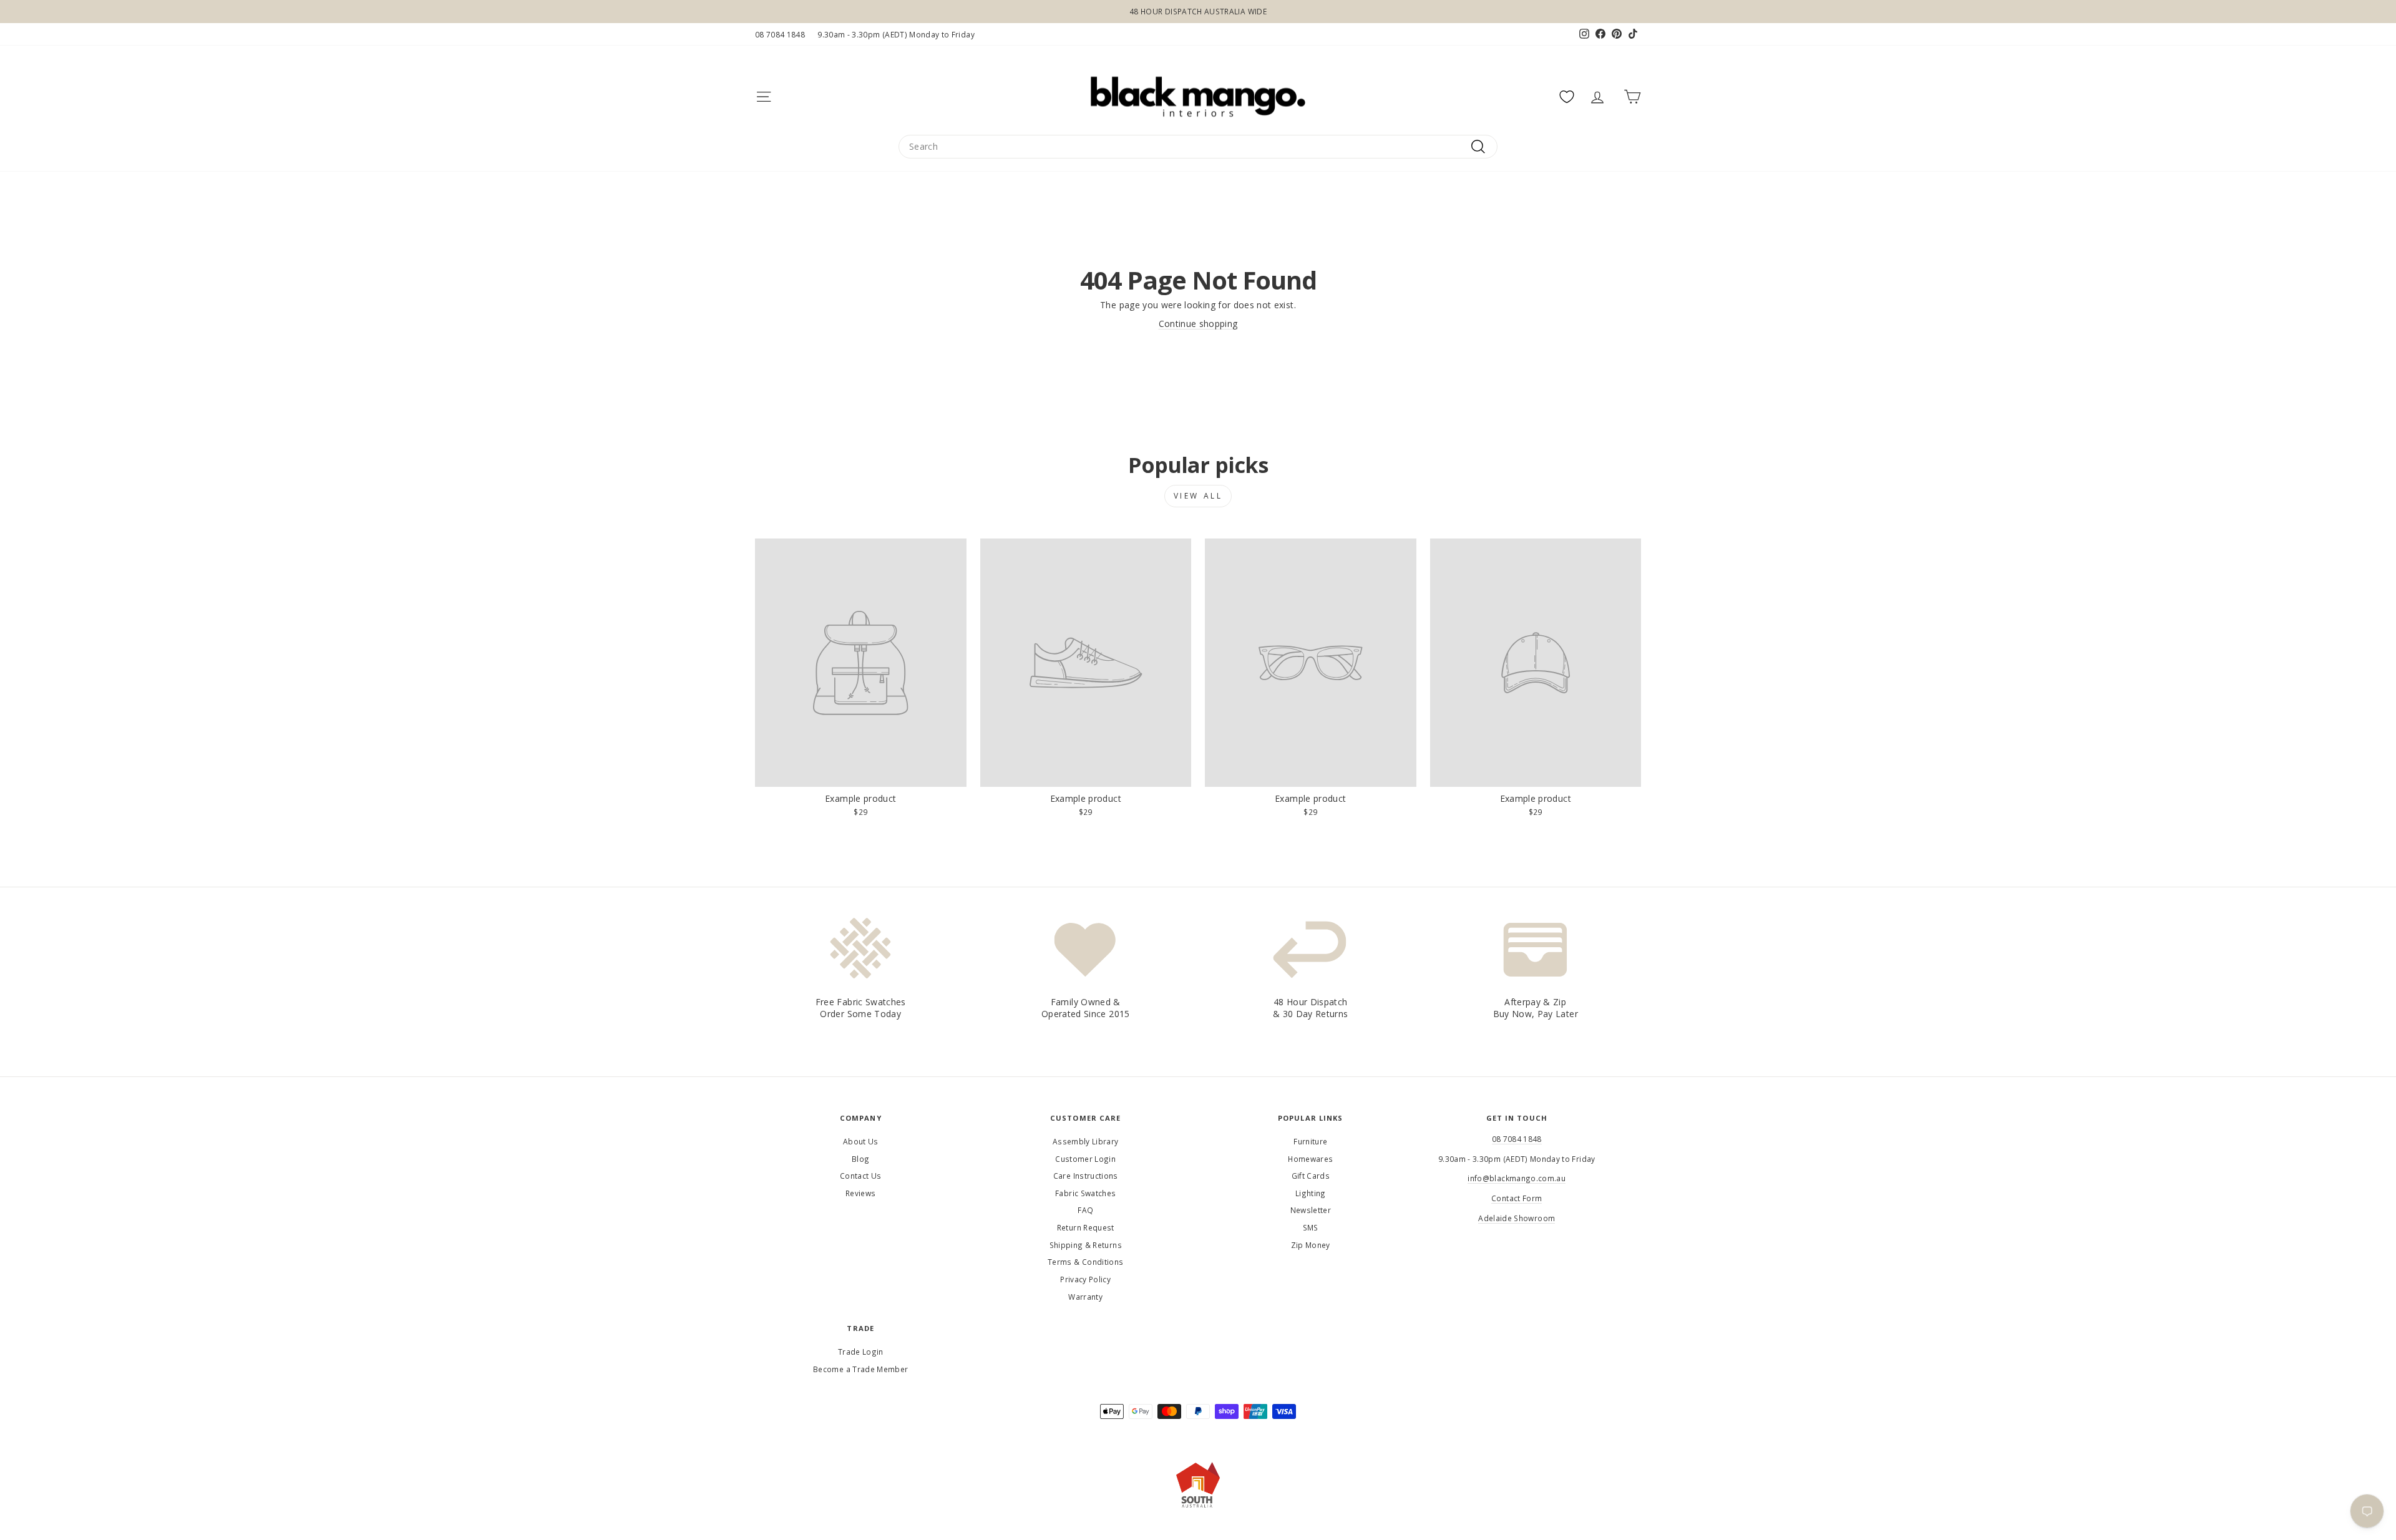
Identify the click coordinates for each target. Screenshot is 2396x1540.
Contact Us (861, 1176)
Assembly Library (1086, 1141)
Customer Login (1085, 1159)
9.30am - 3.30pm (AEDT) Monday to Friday (896, 34)
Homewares (1310, 1159)
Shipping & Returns (1086, 1245)
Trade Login (861, 1352)
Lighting (1311, 1193)
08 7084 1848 (780, 34)
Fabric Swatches (1085, 1193)
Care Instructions (1086, 1176)
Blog (860, 1159)
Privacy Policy (1085, 1279)
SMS (1311, 1227)
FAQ (1085, 1210)
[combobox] (1198, 147)
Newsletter (1311, 1210)
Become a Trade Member (860, 1369)
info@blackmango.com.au (1517, 1178)
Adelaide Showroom (1517, 1218)
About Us (861, 1141)
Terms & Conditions (1085, 1262)
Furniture (1310, 1141)
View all (1198, 496)
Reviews (860, 1193)
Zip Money (1311, 1245)
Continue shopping (1198, 324)
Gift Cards (1311, 1176)
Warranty (1085, 1297)
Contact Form (1517, 1198)
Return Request (1086, 1227)
